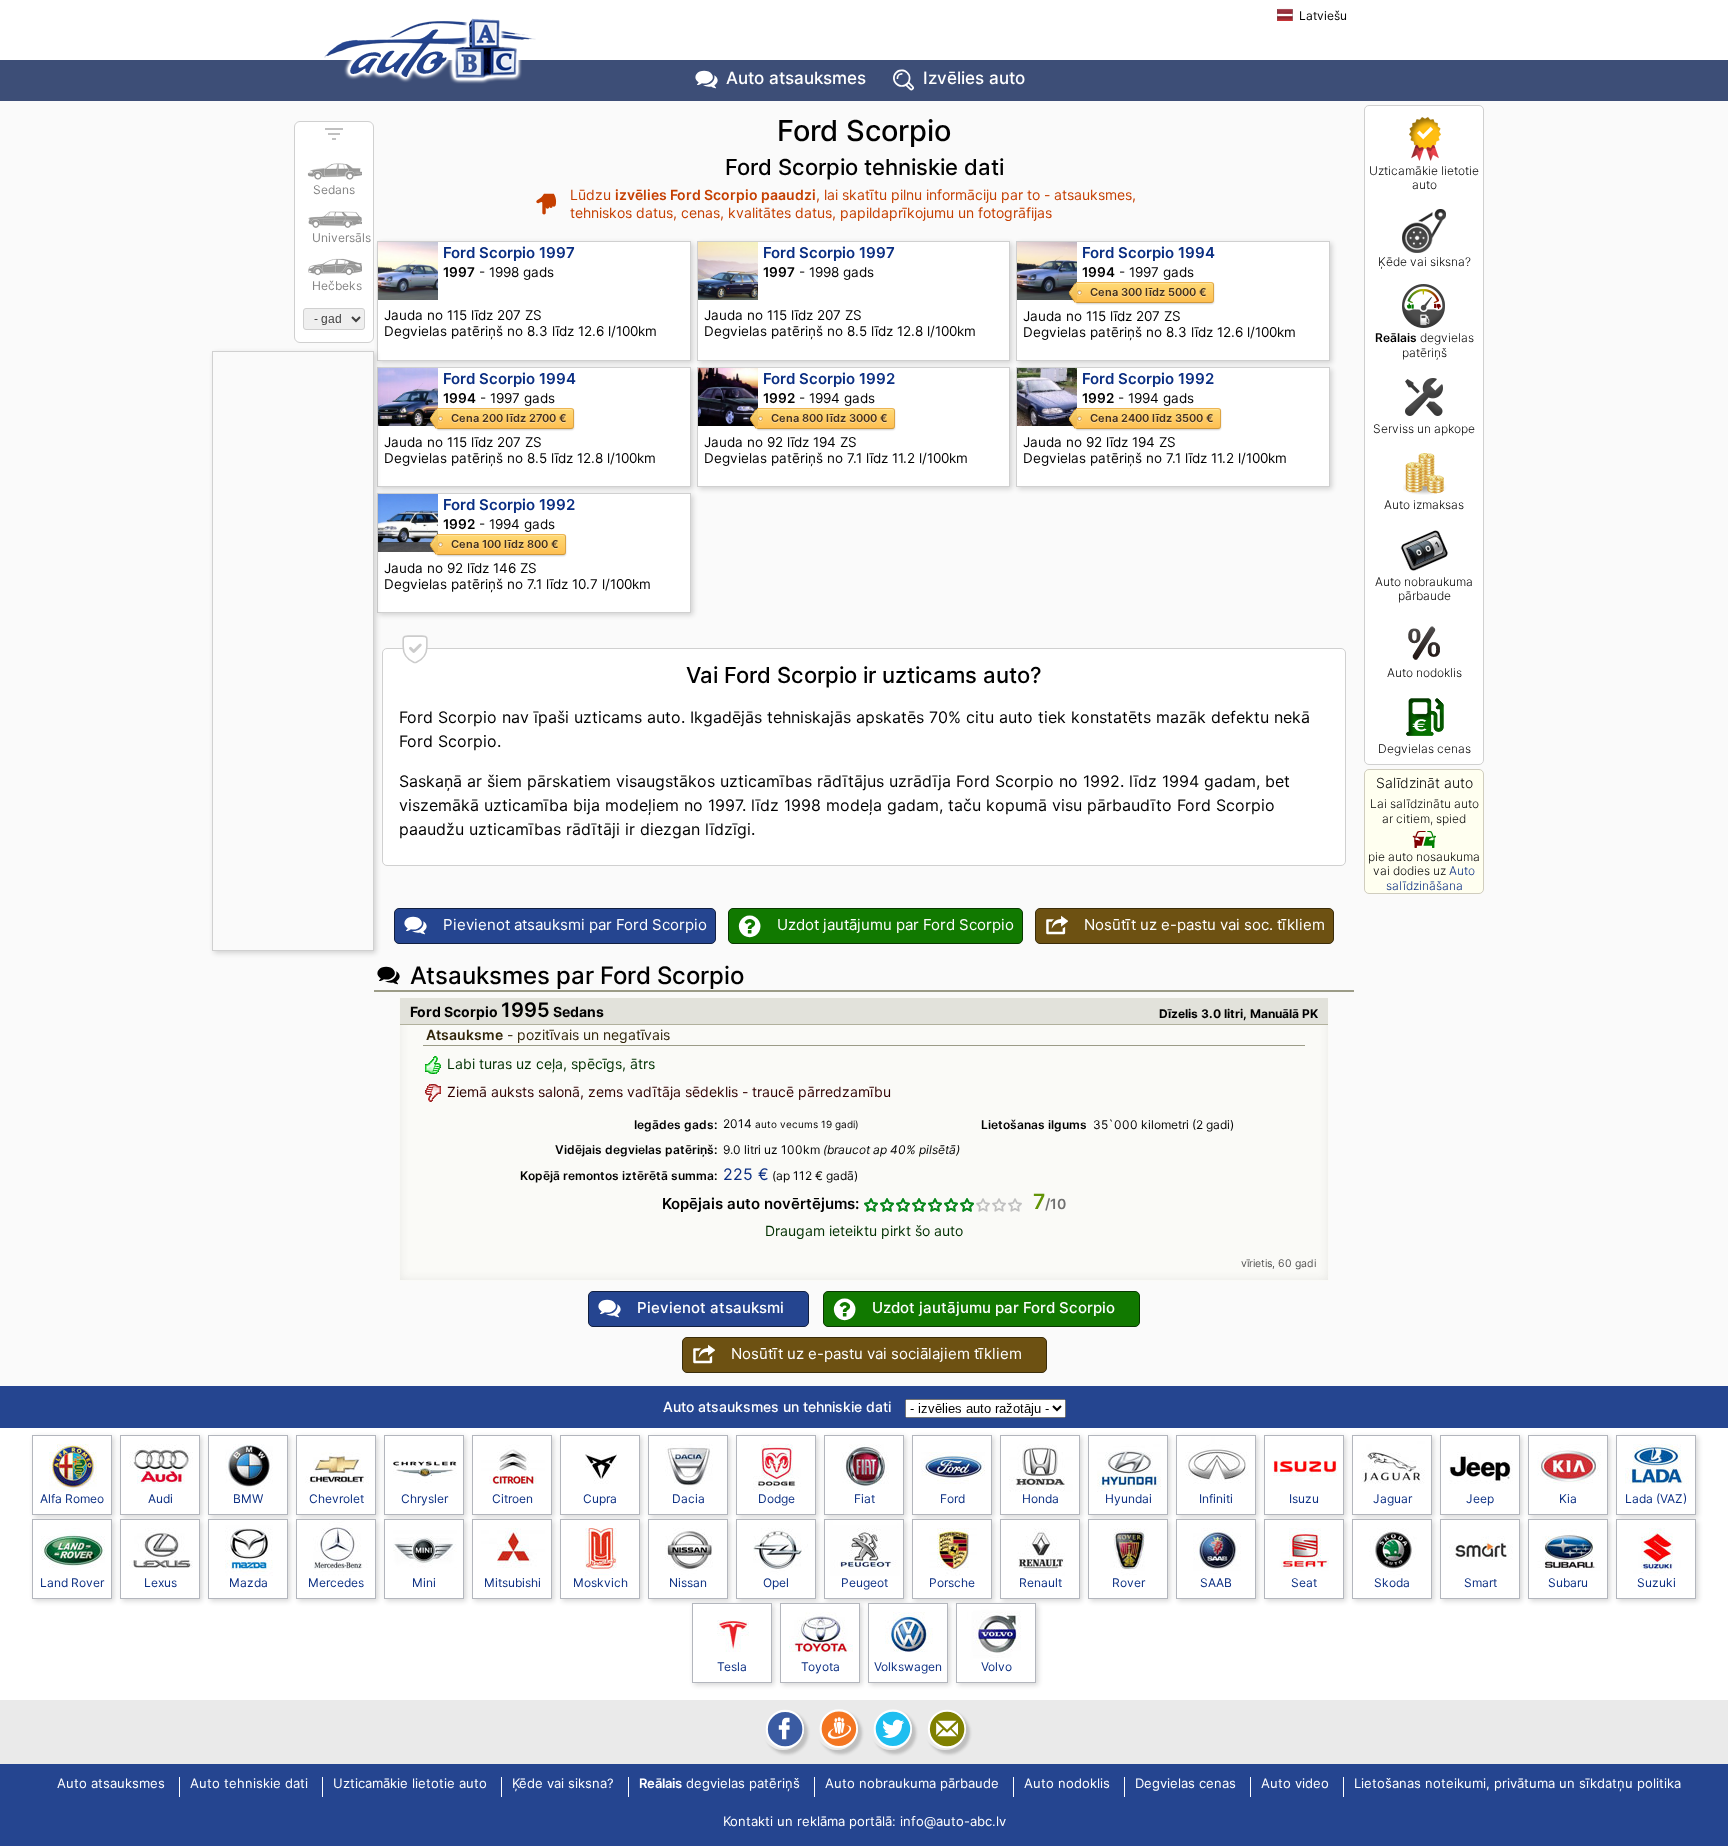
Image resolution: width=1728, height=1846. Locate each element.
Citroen (512, 1498)
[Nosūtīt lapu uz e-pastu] (945, 1729)
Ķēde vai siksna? (1424, 261)
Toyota (820, 1666)
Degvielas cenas (1424, 748)
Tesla (732, 1666)
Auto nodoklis (1424, 672)
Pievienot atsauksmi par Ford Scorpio (575, 924)
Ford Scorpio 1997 (509, 252)
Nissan (688, 1582)
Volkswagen (908, 1666)
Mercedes (336, 1582)
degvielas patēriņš (1424, 344)
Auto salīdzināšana (1431, 877)
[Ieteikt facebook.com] (783, 1729)
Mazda (248, 1582)
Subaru (1568, 1582)
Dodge (776, 1498)
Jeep (1480, 1498)
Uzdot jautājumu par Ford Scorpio (895, 924)
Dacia (688, 1498)
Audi (160, 1498)
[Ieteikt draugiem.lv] (837, 1729)
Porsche (952, 1582)
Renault (1040, 1582)
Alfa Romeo (72, 1498)
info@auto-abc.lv (953, 1821)
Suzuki (1656, 1582)
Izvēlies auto (974, 78)
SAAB (1216, 1582)
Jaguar (1392, 1498)
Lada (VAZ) (1656, 1498)
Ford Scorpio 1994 (1148, 252)
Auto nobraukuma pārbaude (1424, 588)
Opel (776, 1582)
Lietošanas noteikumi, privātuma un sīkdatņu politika (1517, 1784)
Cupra (600, 1498)
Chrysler (424, 1498)
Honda (1040, 1498)
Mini (424, 1582)
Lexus (160, 1582)
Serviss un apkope (1424, 428)
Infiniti (1216, 1498)
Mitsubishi (512, 1582)
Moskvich (600, 1582)
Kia (1568, 1498)
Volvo (996, 1666)
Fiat (864, 1498)
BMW (248, 1498)
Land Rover (72, 1582)
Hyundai (1128, 1498)
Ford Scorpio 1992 (829, 378)
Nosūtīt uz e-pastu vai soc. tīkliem (1204, 924)
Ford (952, 1498)
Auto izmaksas (1424, 504)
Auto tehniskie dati (249, 1784)
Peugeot (864, 1582)
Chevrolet (336, 1498)
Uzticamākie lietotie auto (1424, 177)
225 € (746, 1174)
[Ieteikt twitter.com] (891, 1729)
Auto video (1295, 1784)
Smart (1480, 1582)
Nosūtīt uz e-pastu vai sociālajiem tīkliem (876, 1353)
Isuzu (1304, 1498)
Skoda (1392, 1582)
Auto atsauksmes (796, 78)
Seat (1304, 1582)
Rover (1128, 1582)
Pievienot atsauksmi (710, 1307)
